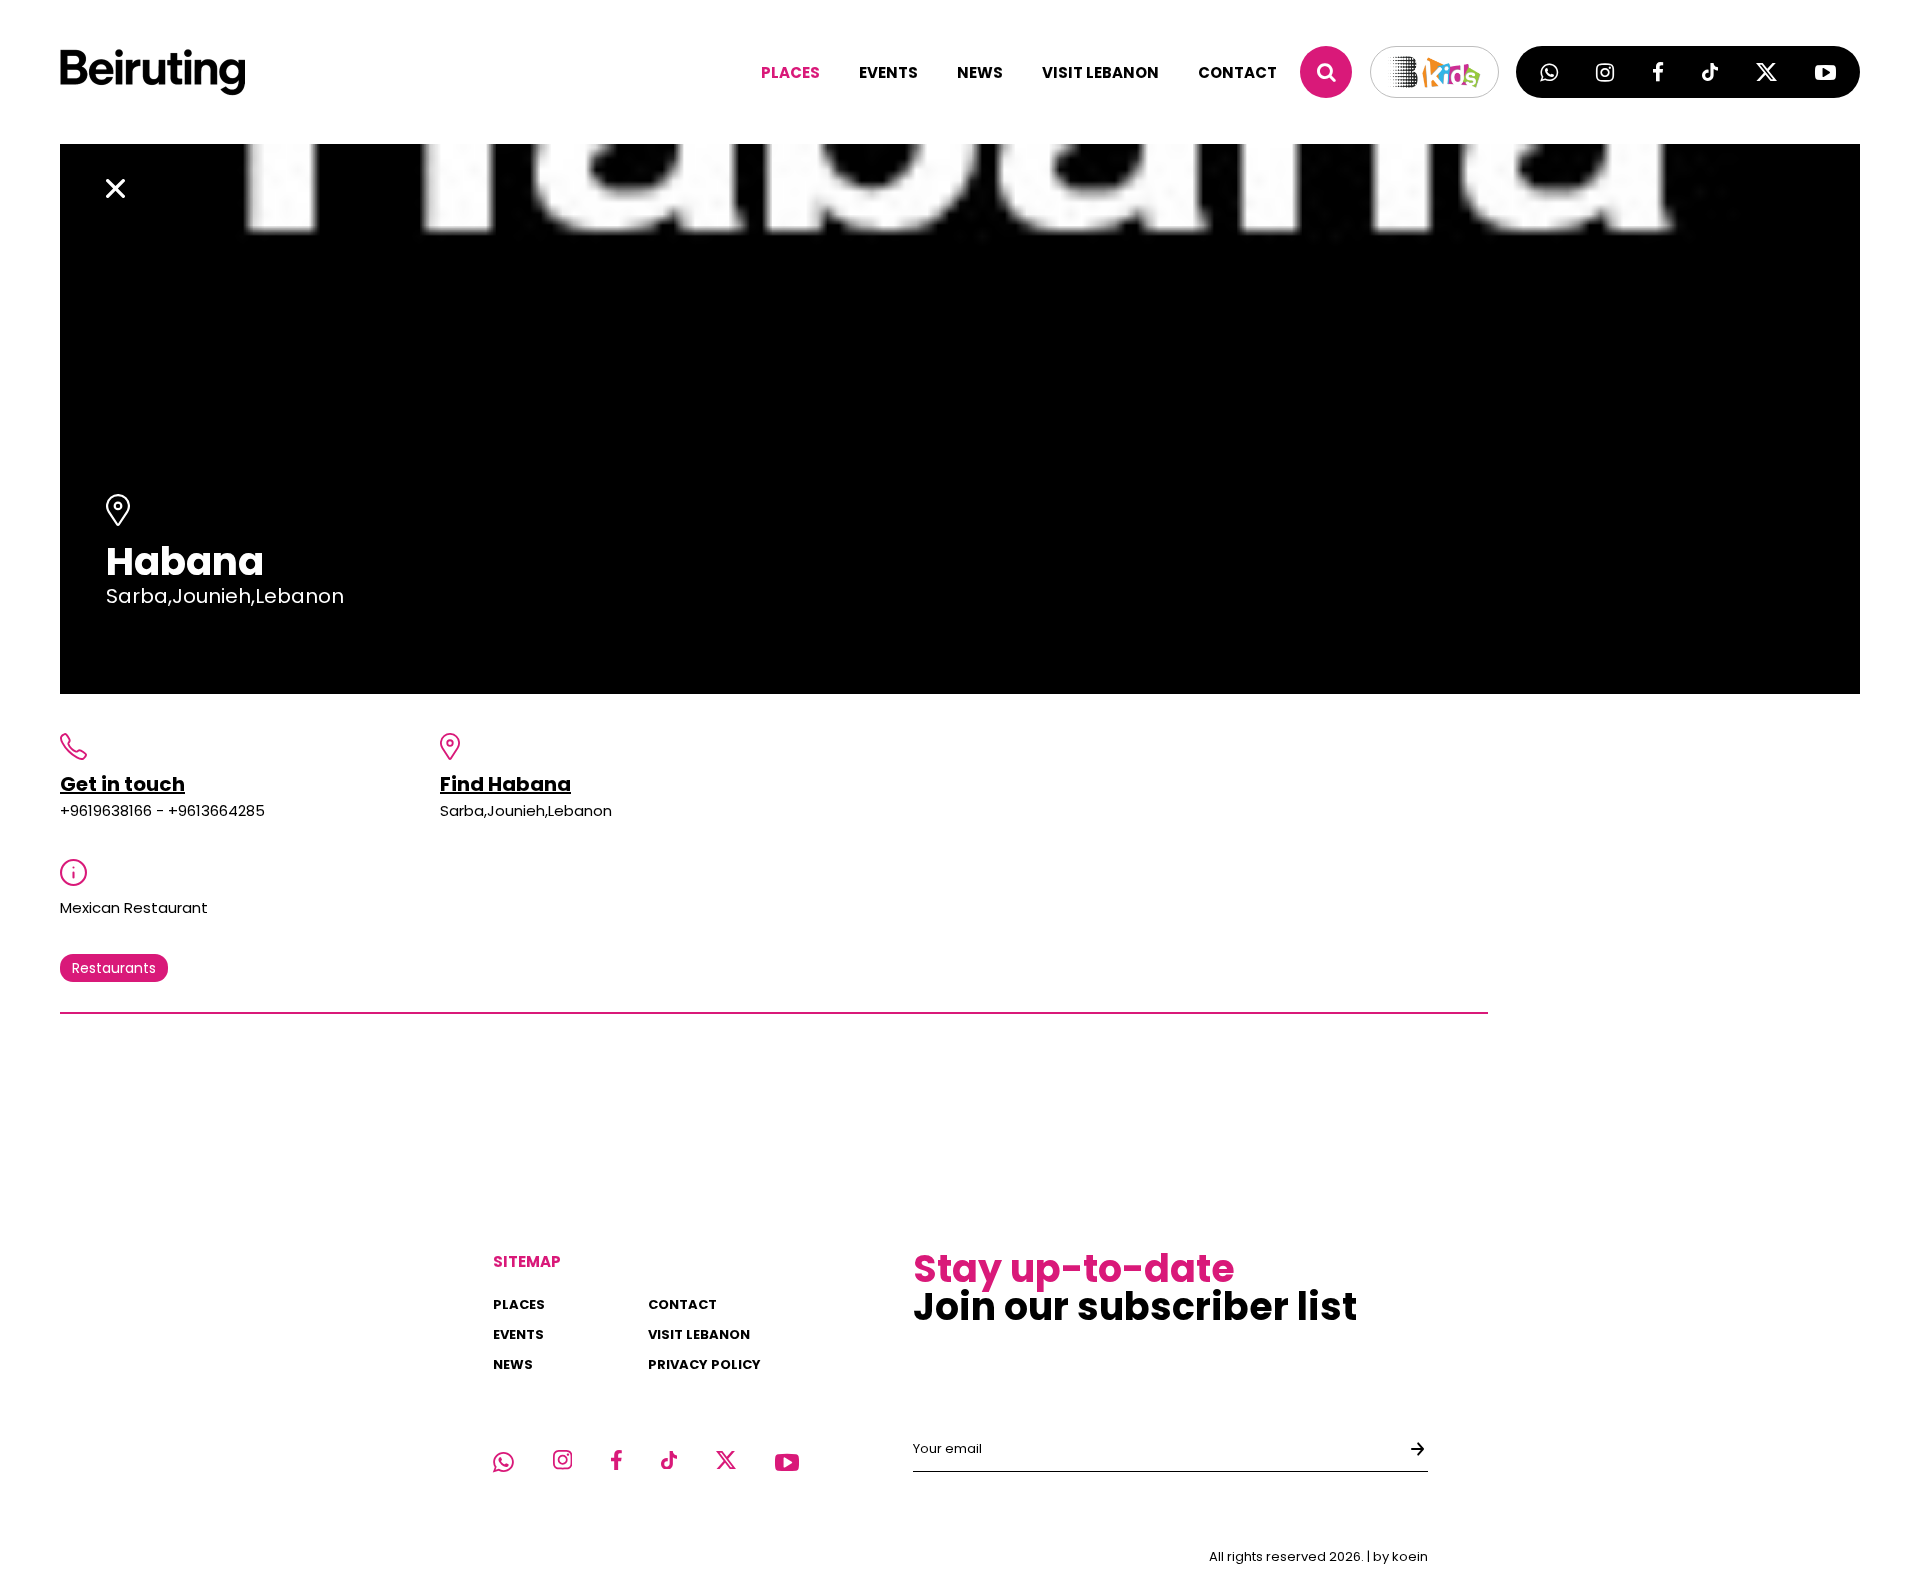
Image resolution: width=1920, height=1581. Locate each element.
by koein (1400, 1556)
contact (1237, 72)
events (888, 72)
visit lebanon (1100, 72)
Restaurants (114, 968)
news (980, 72)
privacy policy (704, 1364)
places (790, 72)
